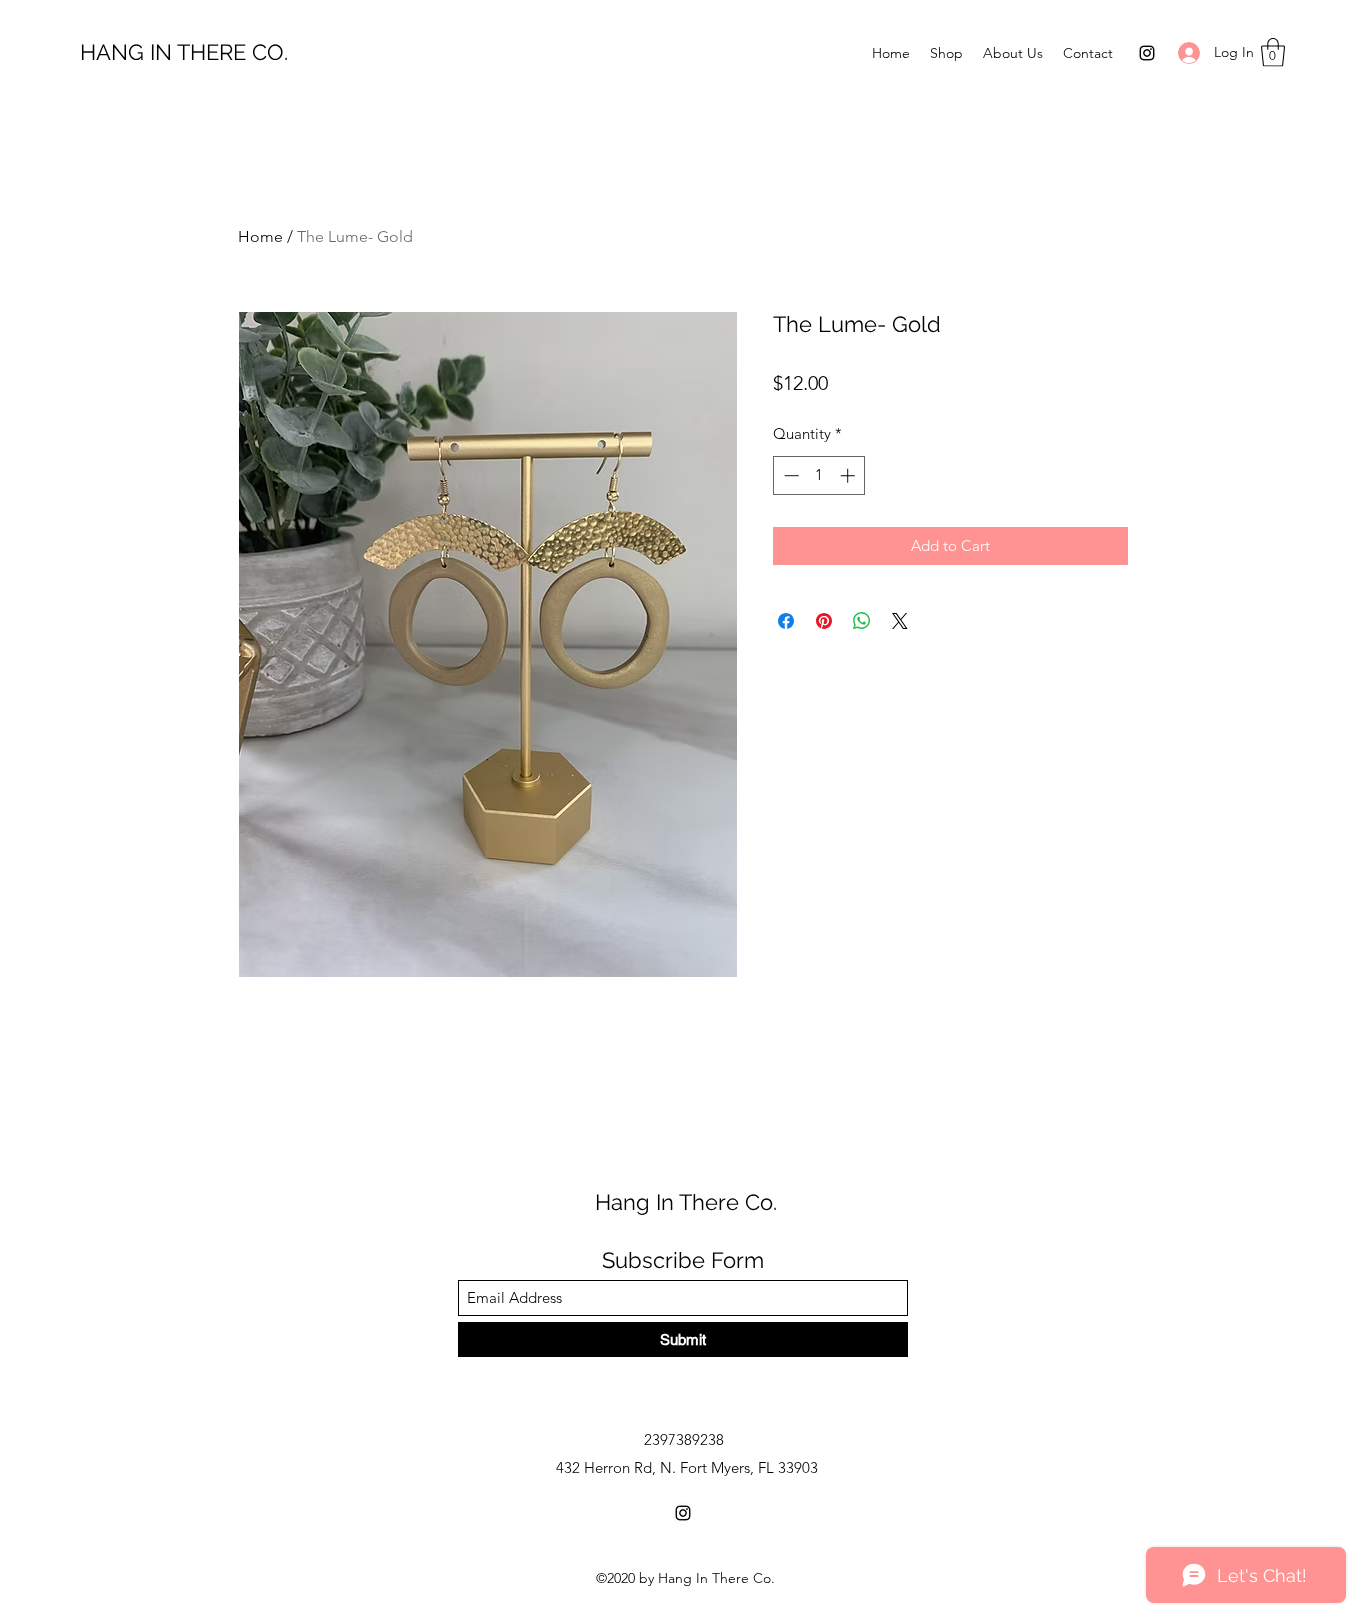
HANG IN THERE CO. (184, 52)
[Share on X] (900, 621)
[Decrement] (789, 475)
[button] (1273, 52)
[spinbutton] (819, 475)
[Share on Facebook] (786, 621)
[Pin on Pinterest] (824, 621)
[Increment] (849, 475)
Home (260, 236)
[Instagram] (1147, 53)
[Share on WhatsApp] (862, 621)
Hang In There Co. (686, 1202)
